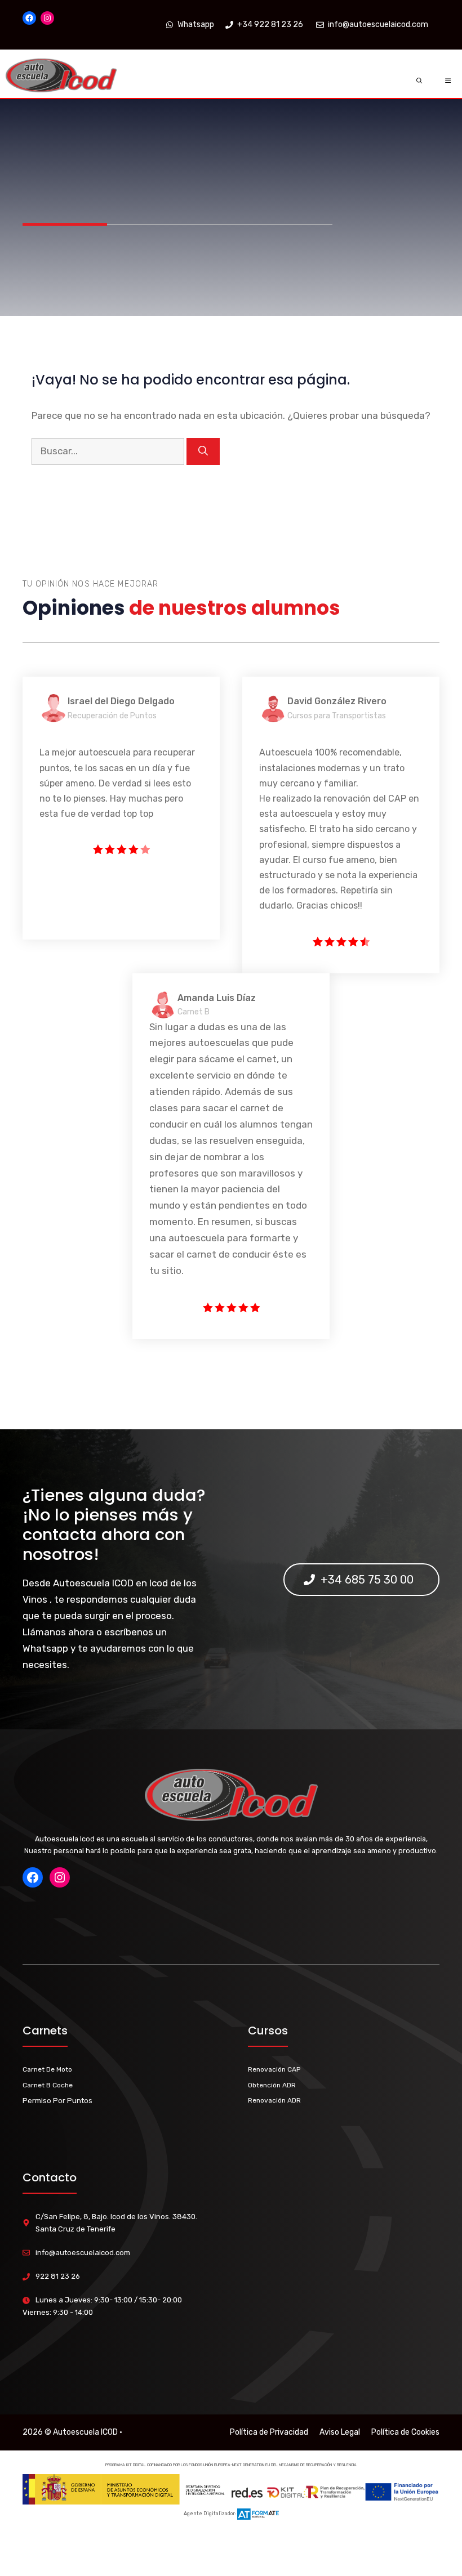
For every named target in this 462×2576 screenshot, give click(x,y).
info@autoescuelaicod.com (83, 2253)
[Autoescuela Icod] (61, 81)
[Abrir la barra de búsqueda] (419, 81)
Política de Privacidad (269, 2432)
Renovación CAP (274, 2069)
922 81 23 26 (58, 2276)
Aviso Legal (340, 2432)
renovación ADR (274, 2100)
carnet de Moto (47, 2069)
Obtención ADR (272, 2085)
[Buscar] (203, 451)
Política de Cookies (405, 2432)
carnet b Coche (48, 2085)
